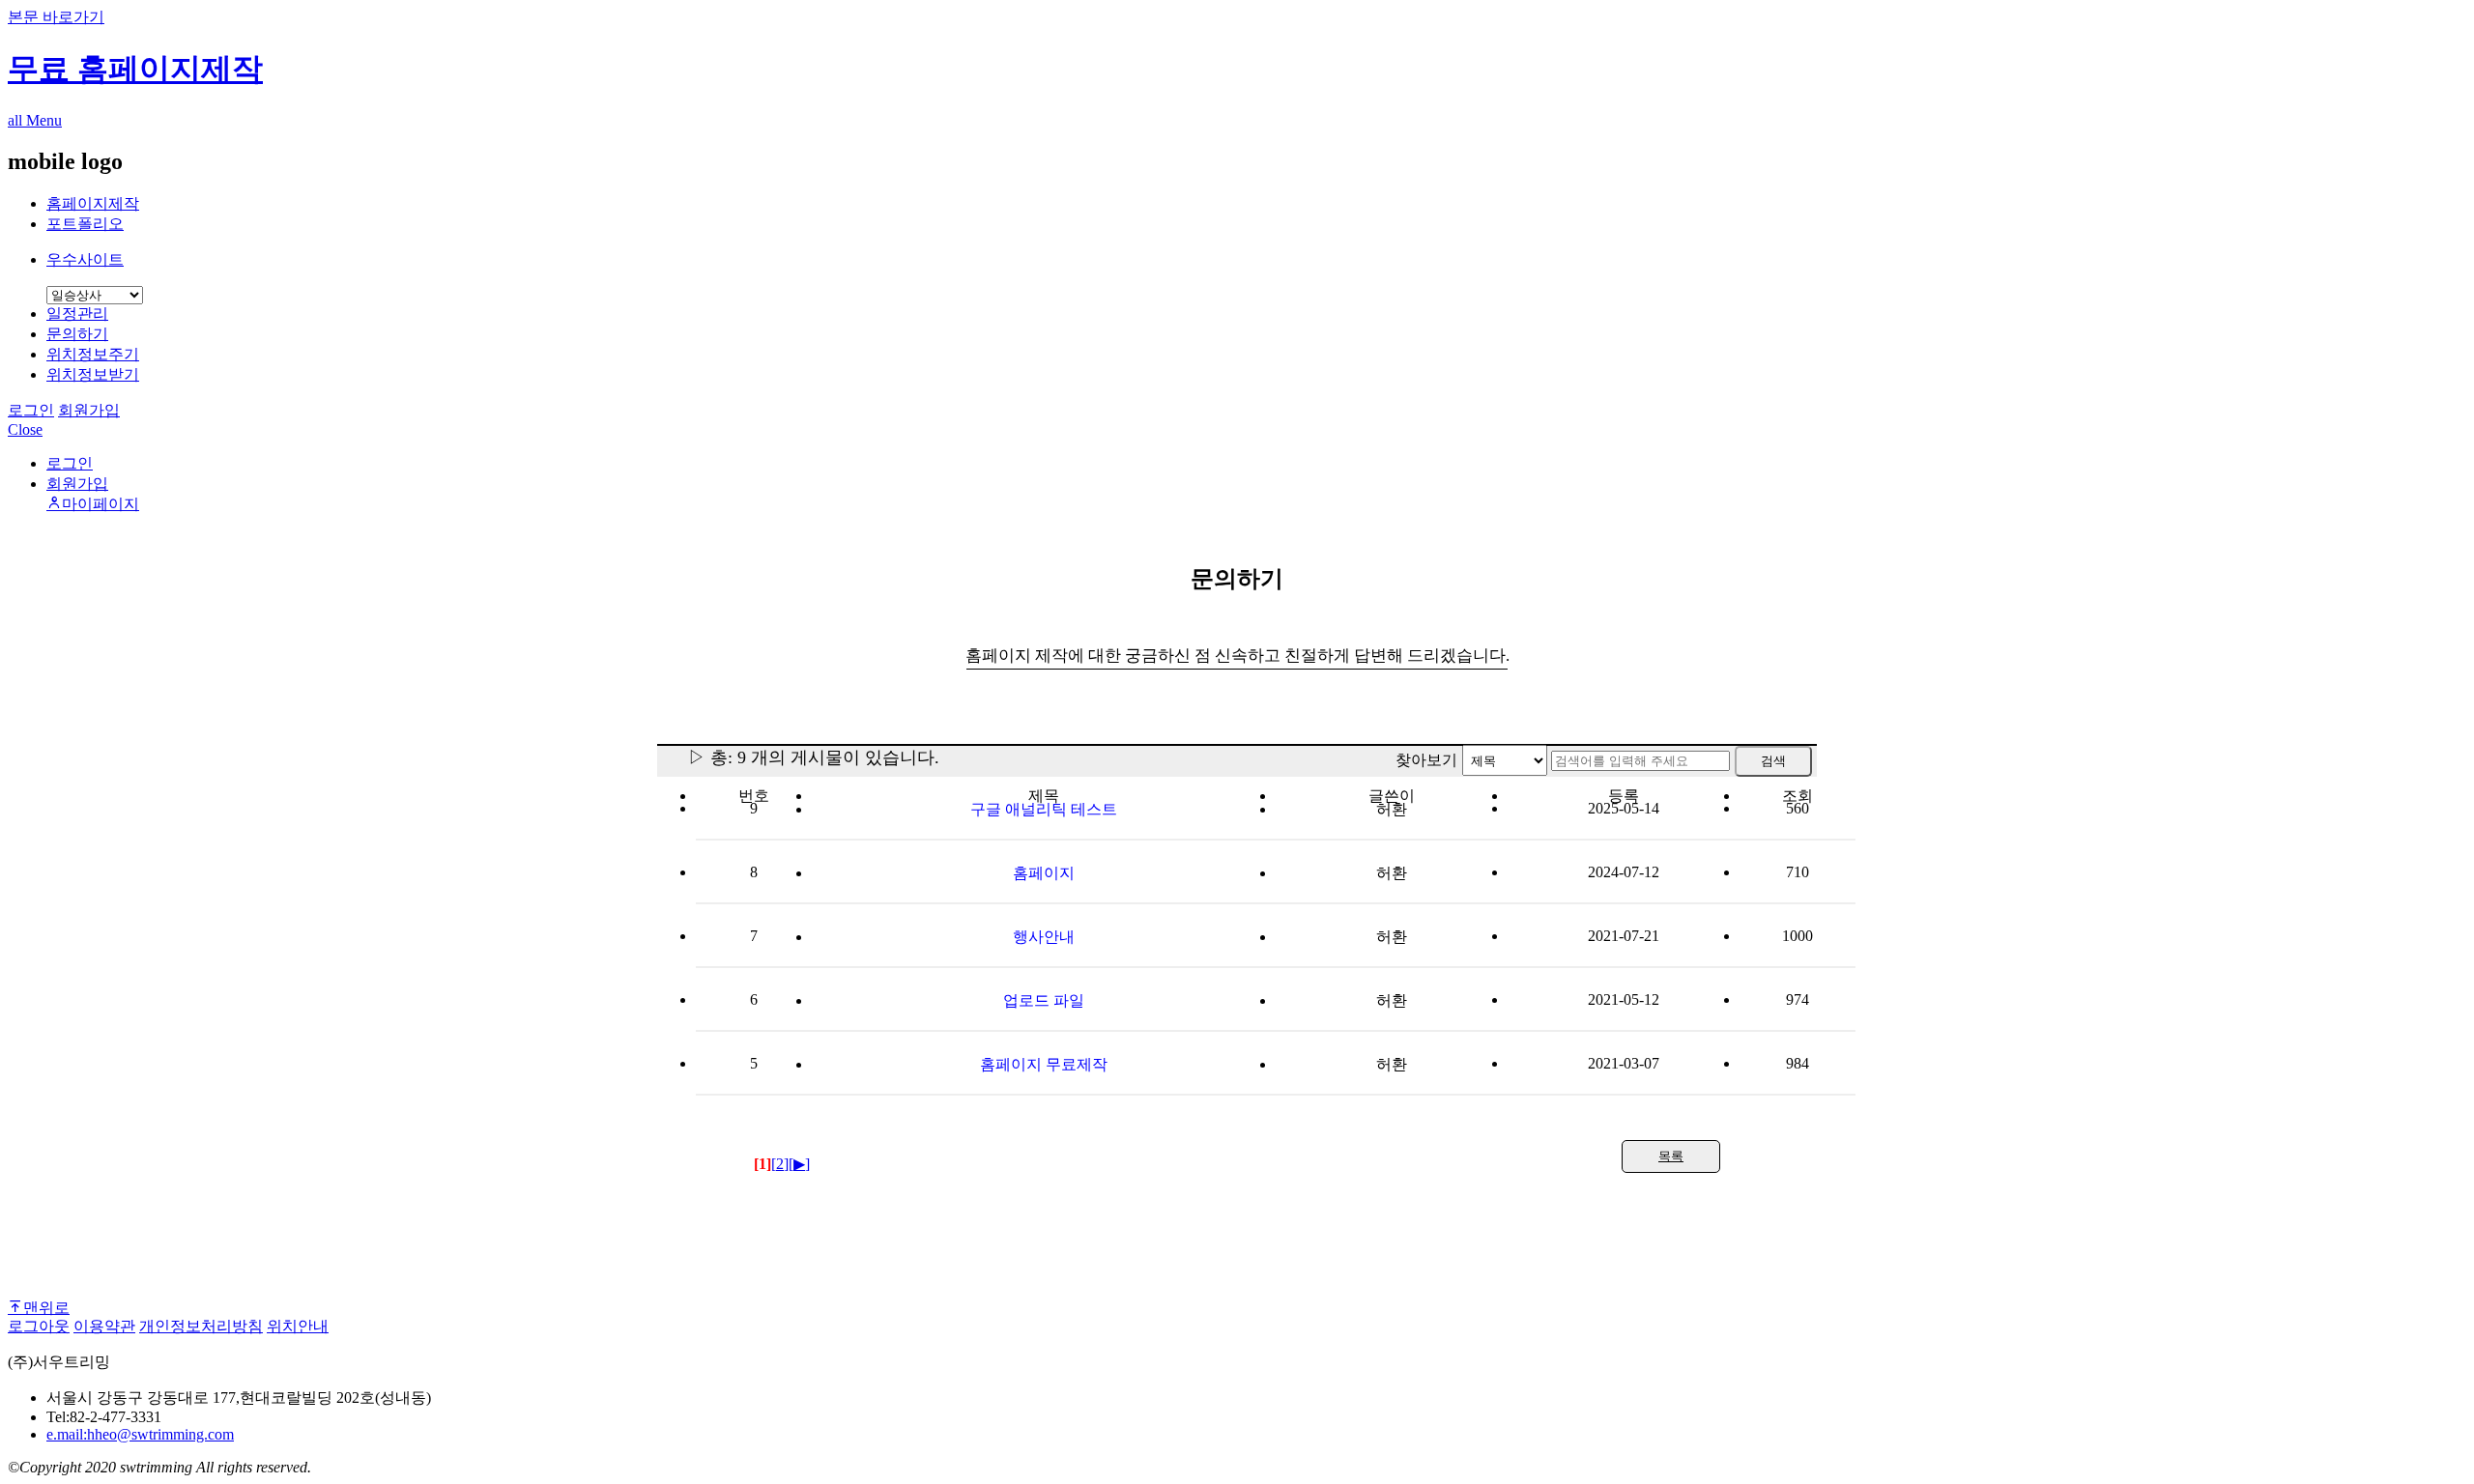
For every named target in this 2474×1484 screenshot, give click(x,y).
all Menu (35, 120)
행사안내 (1044, 937)
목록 (1671, 1156)
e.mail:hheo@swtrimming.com (140, 1434)
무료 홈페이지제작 (135, 69)
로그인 (31, 410)
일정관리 (77, 314)
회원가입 (89, 410)
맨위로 (46, 1306)
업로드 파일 (1044, 1000)
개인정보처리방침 (201, 1326)
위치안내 (298, 1326)
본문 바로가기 (56, 17)
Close (25, 429)
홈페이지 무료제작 (1044, 1064)
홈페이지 (1044, 873)
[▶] (799, 1164)
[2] (780, 1164)
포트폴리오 (85, 224)
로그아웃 (39, 1326)
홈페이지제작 (93, 203)
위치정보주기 (93, 354)
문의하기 (77, 334)
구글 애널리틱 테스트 (1044, 809)
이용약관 (104, 1326)
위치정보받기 (93, 374)
